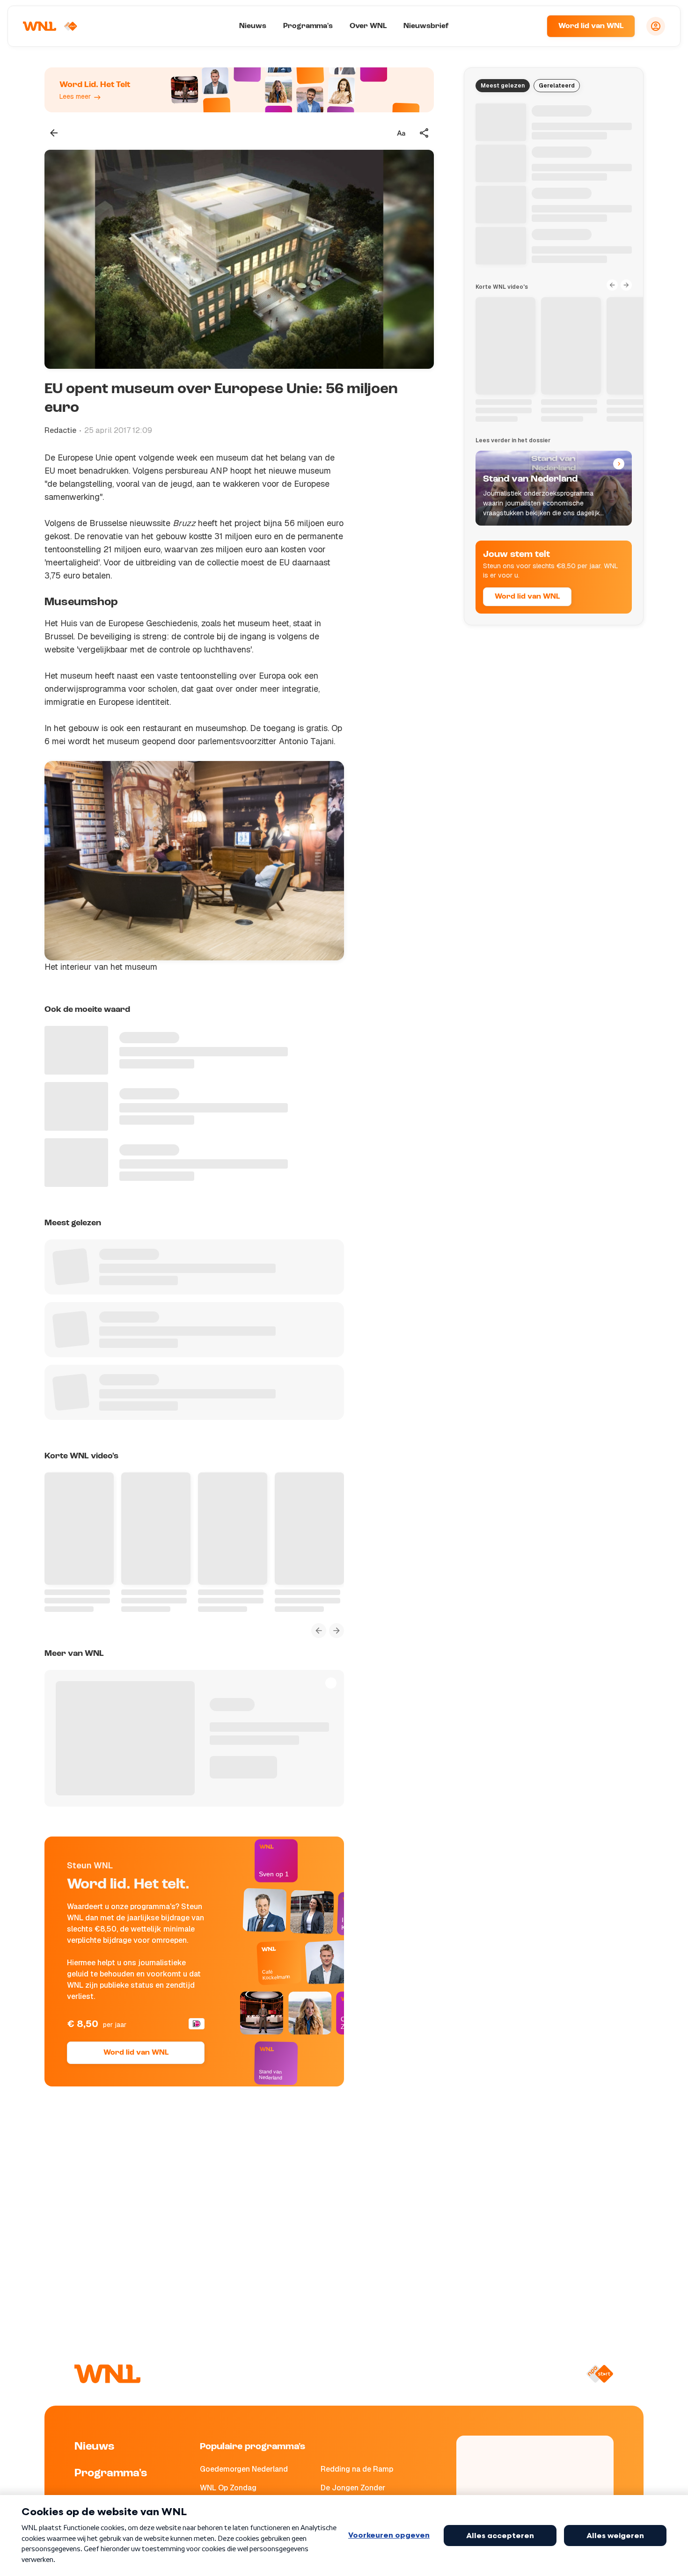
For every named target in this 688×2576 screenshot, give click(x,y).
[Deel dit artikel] (425, 133)
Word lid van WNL (591, 26)
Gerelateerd (557, 86)
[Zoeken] (528, 26)
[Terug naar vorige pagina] (54, 133)
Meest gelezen (503, 86)
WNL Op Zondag (228, 2488)
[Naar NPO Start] (600, 2374)
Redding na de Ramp (357, 2469)
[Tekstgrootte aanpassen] (401, 133)
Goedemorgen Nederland (244, 2469)
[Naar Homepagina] (50, 26)
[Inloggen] (656, 26)
